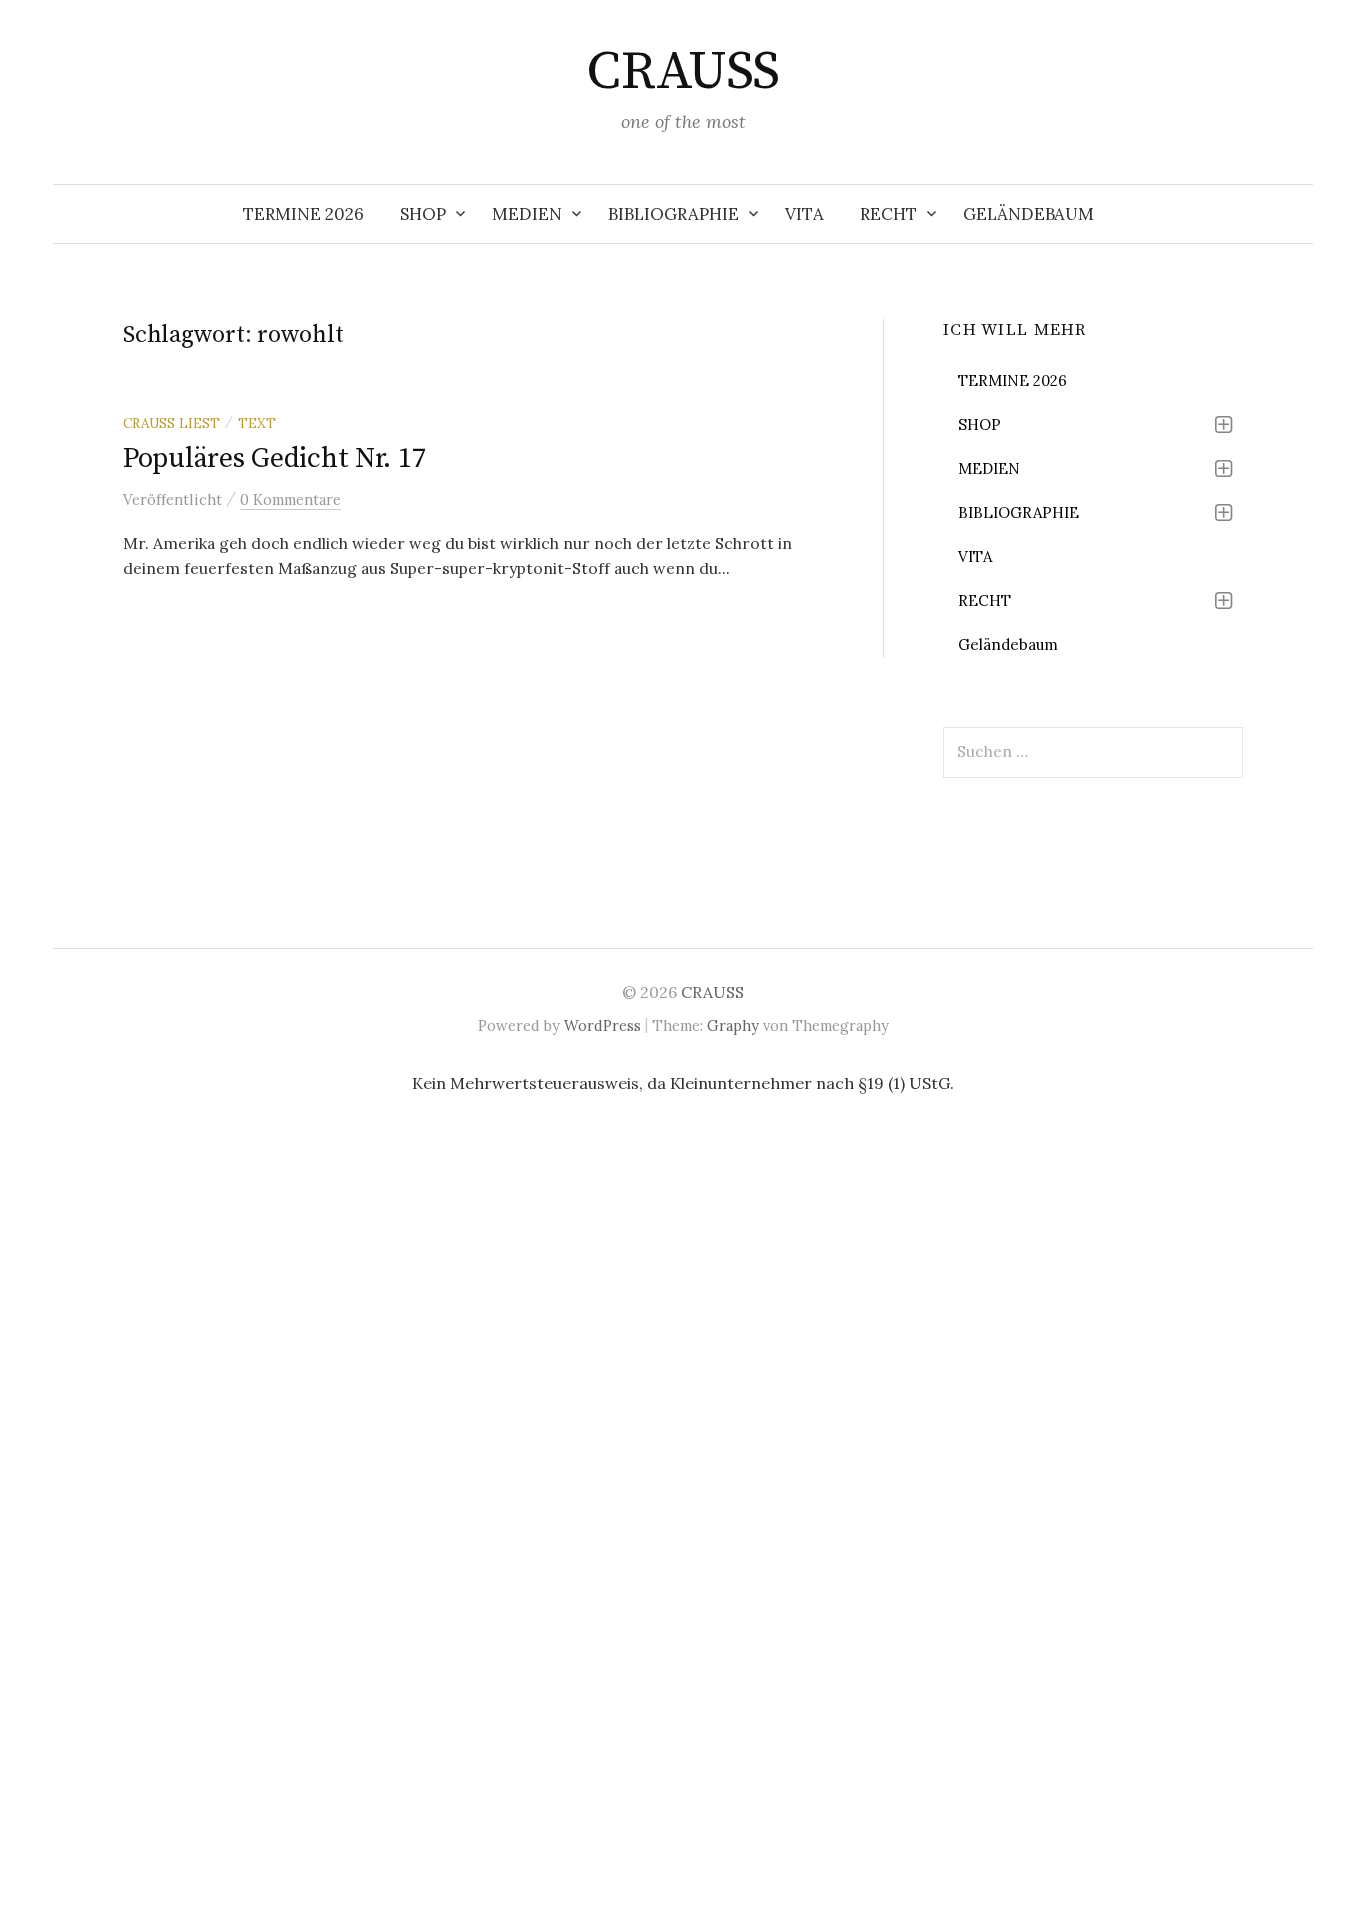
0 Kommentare (290, 499)
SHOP (423, 214)
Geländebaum (1028, 214)
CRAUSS (683, 72)
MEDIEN (527, 214)
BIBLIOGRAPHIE (673, 214)
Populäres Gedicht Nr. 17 (274, 458)
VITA (804, 214)
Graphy (733, 1025)
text (257, 423)
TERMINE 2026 (303, 214)
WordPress (602, 1025)
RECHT (888, 214)
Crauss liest (171, 423)
